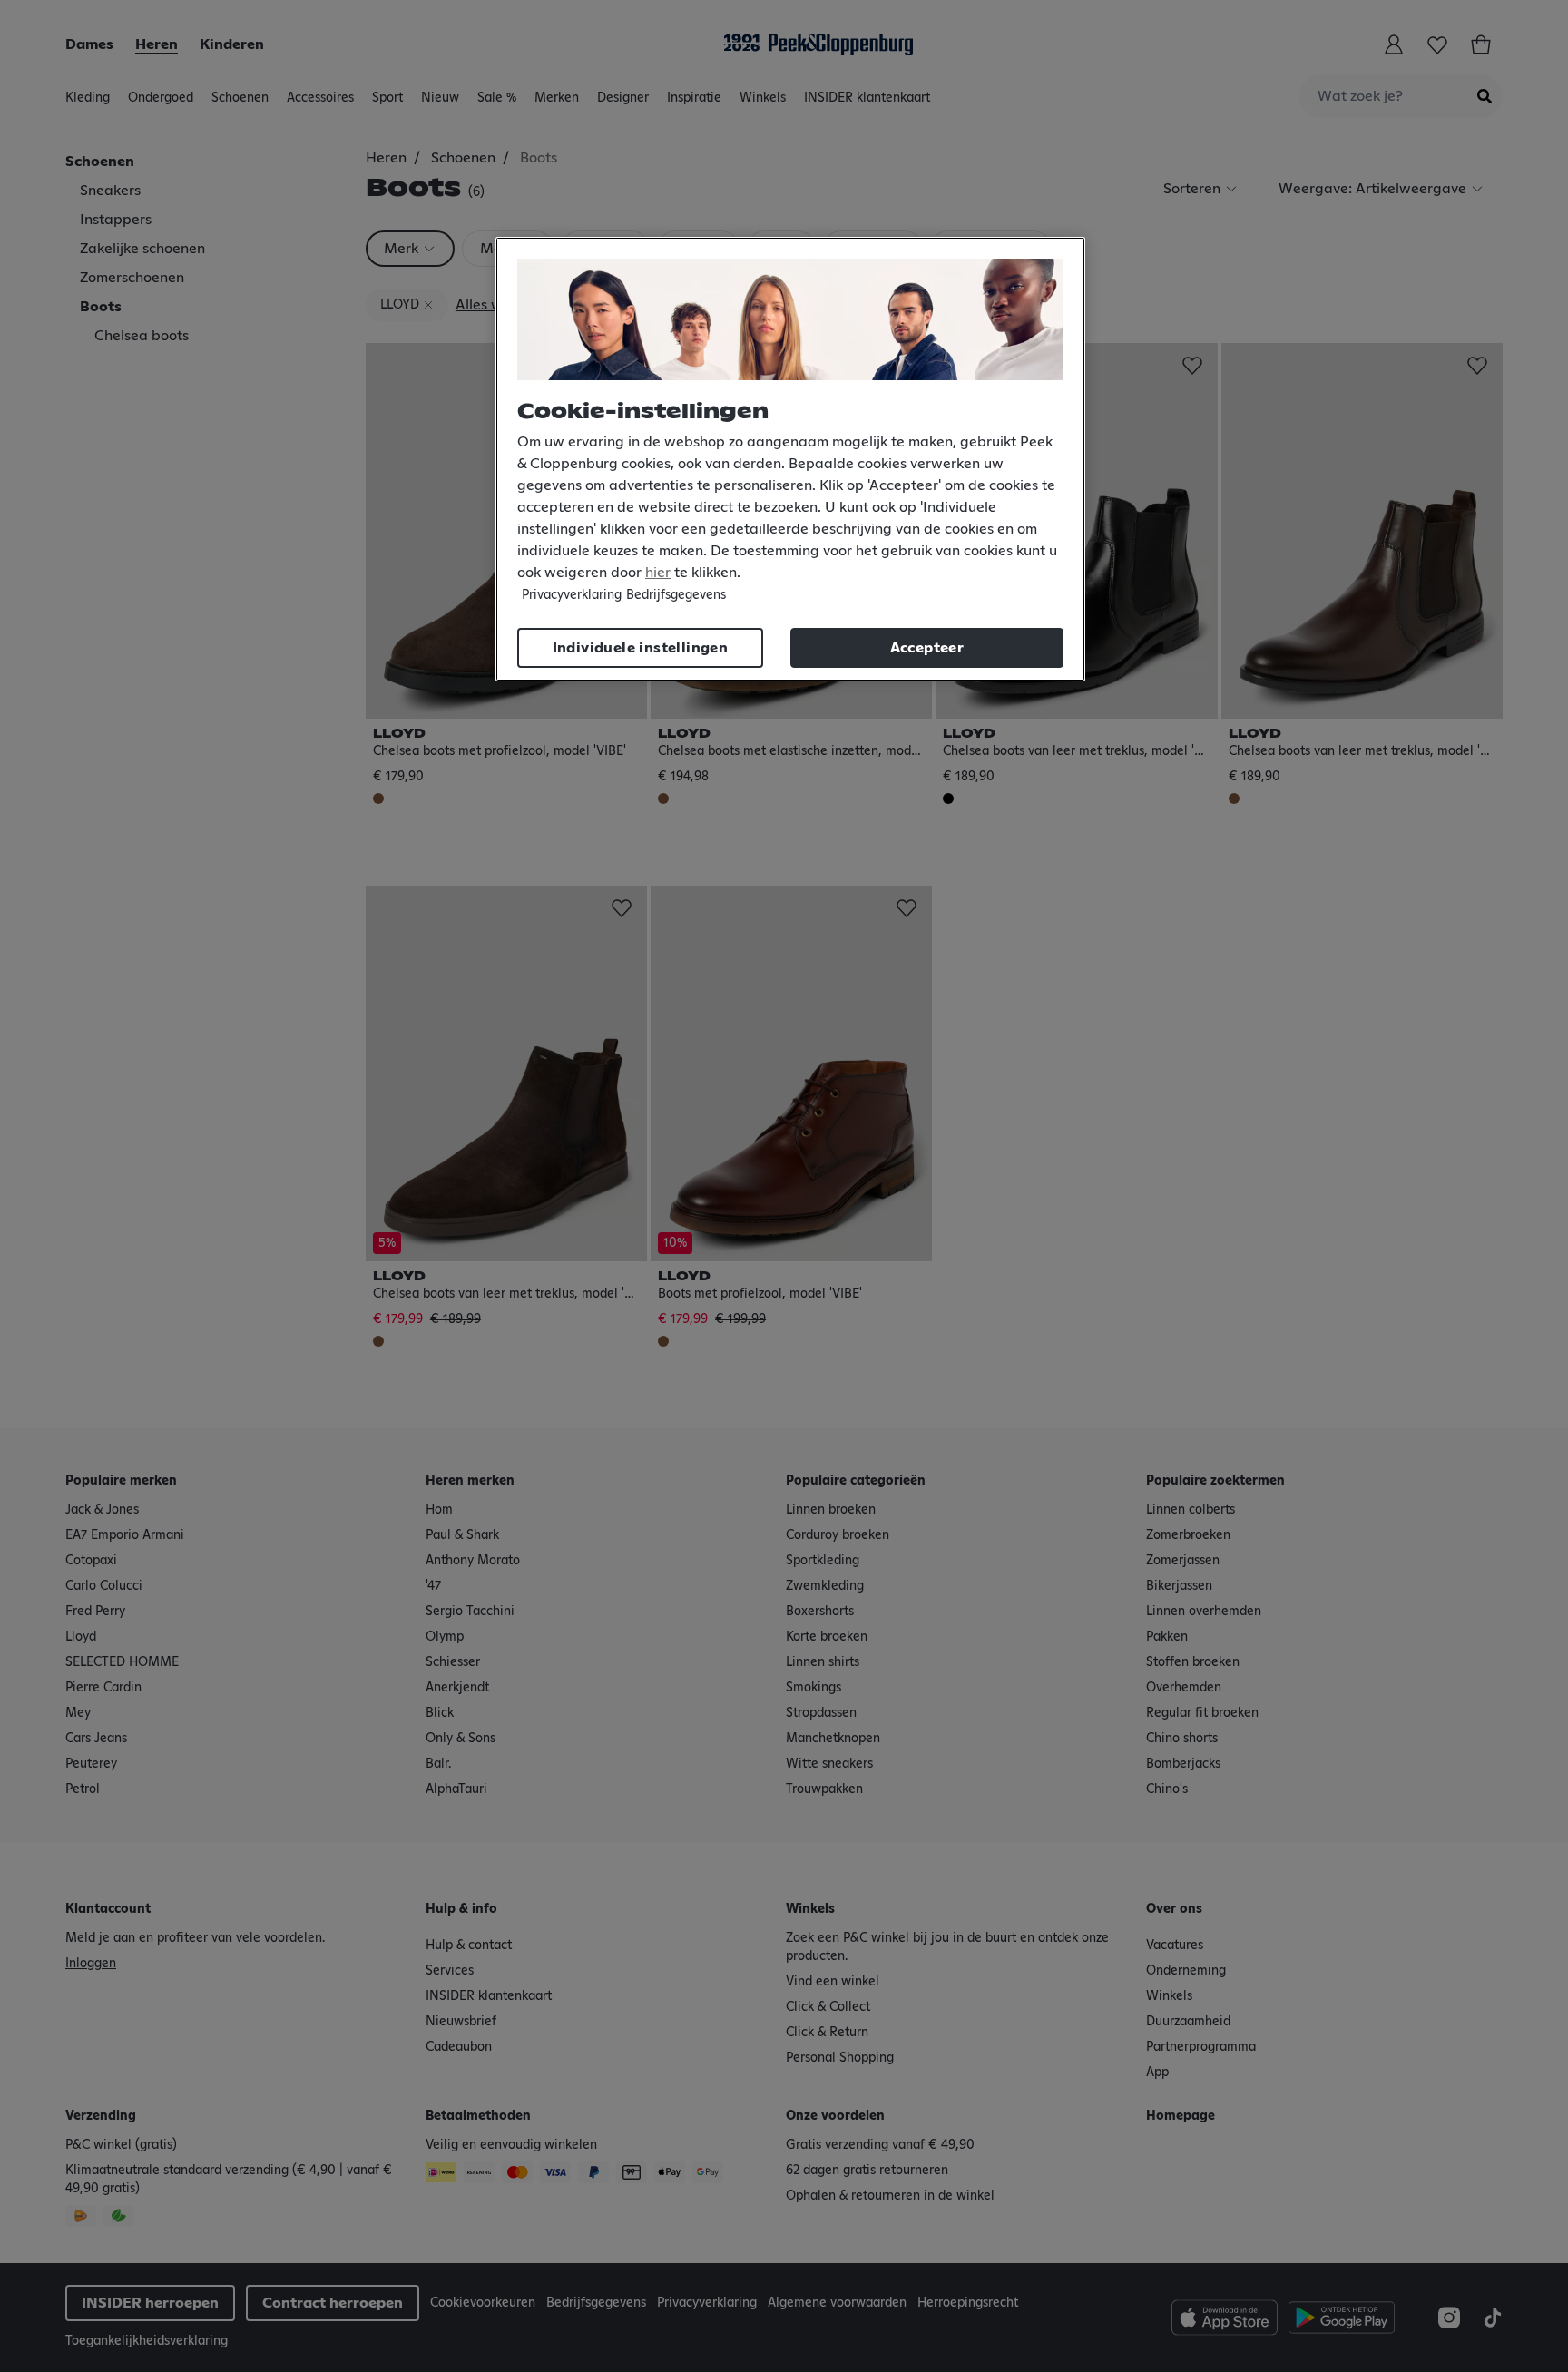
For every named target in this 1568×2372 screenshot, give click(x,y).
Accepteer (927, 648)
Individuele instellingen (641, 648)
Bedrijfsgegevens (676, 595)
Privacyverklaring (572, 595)
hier (658, 573)
